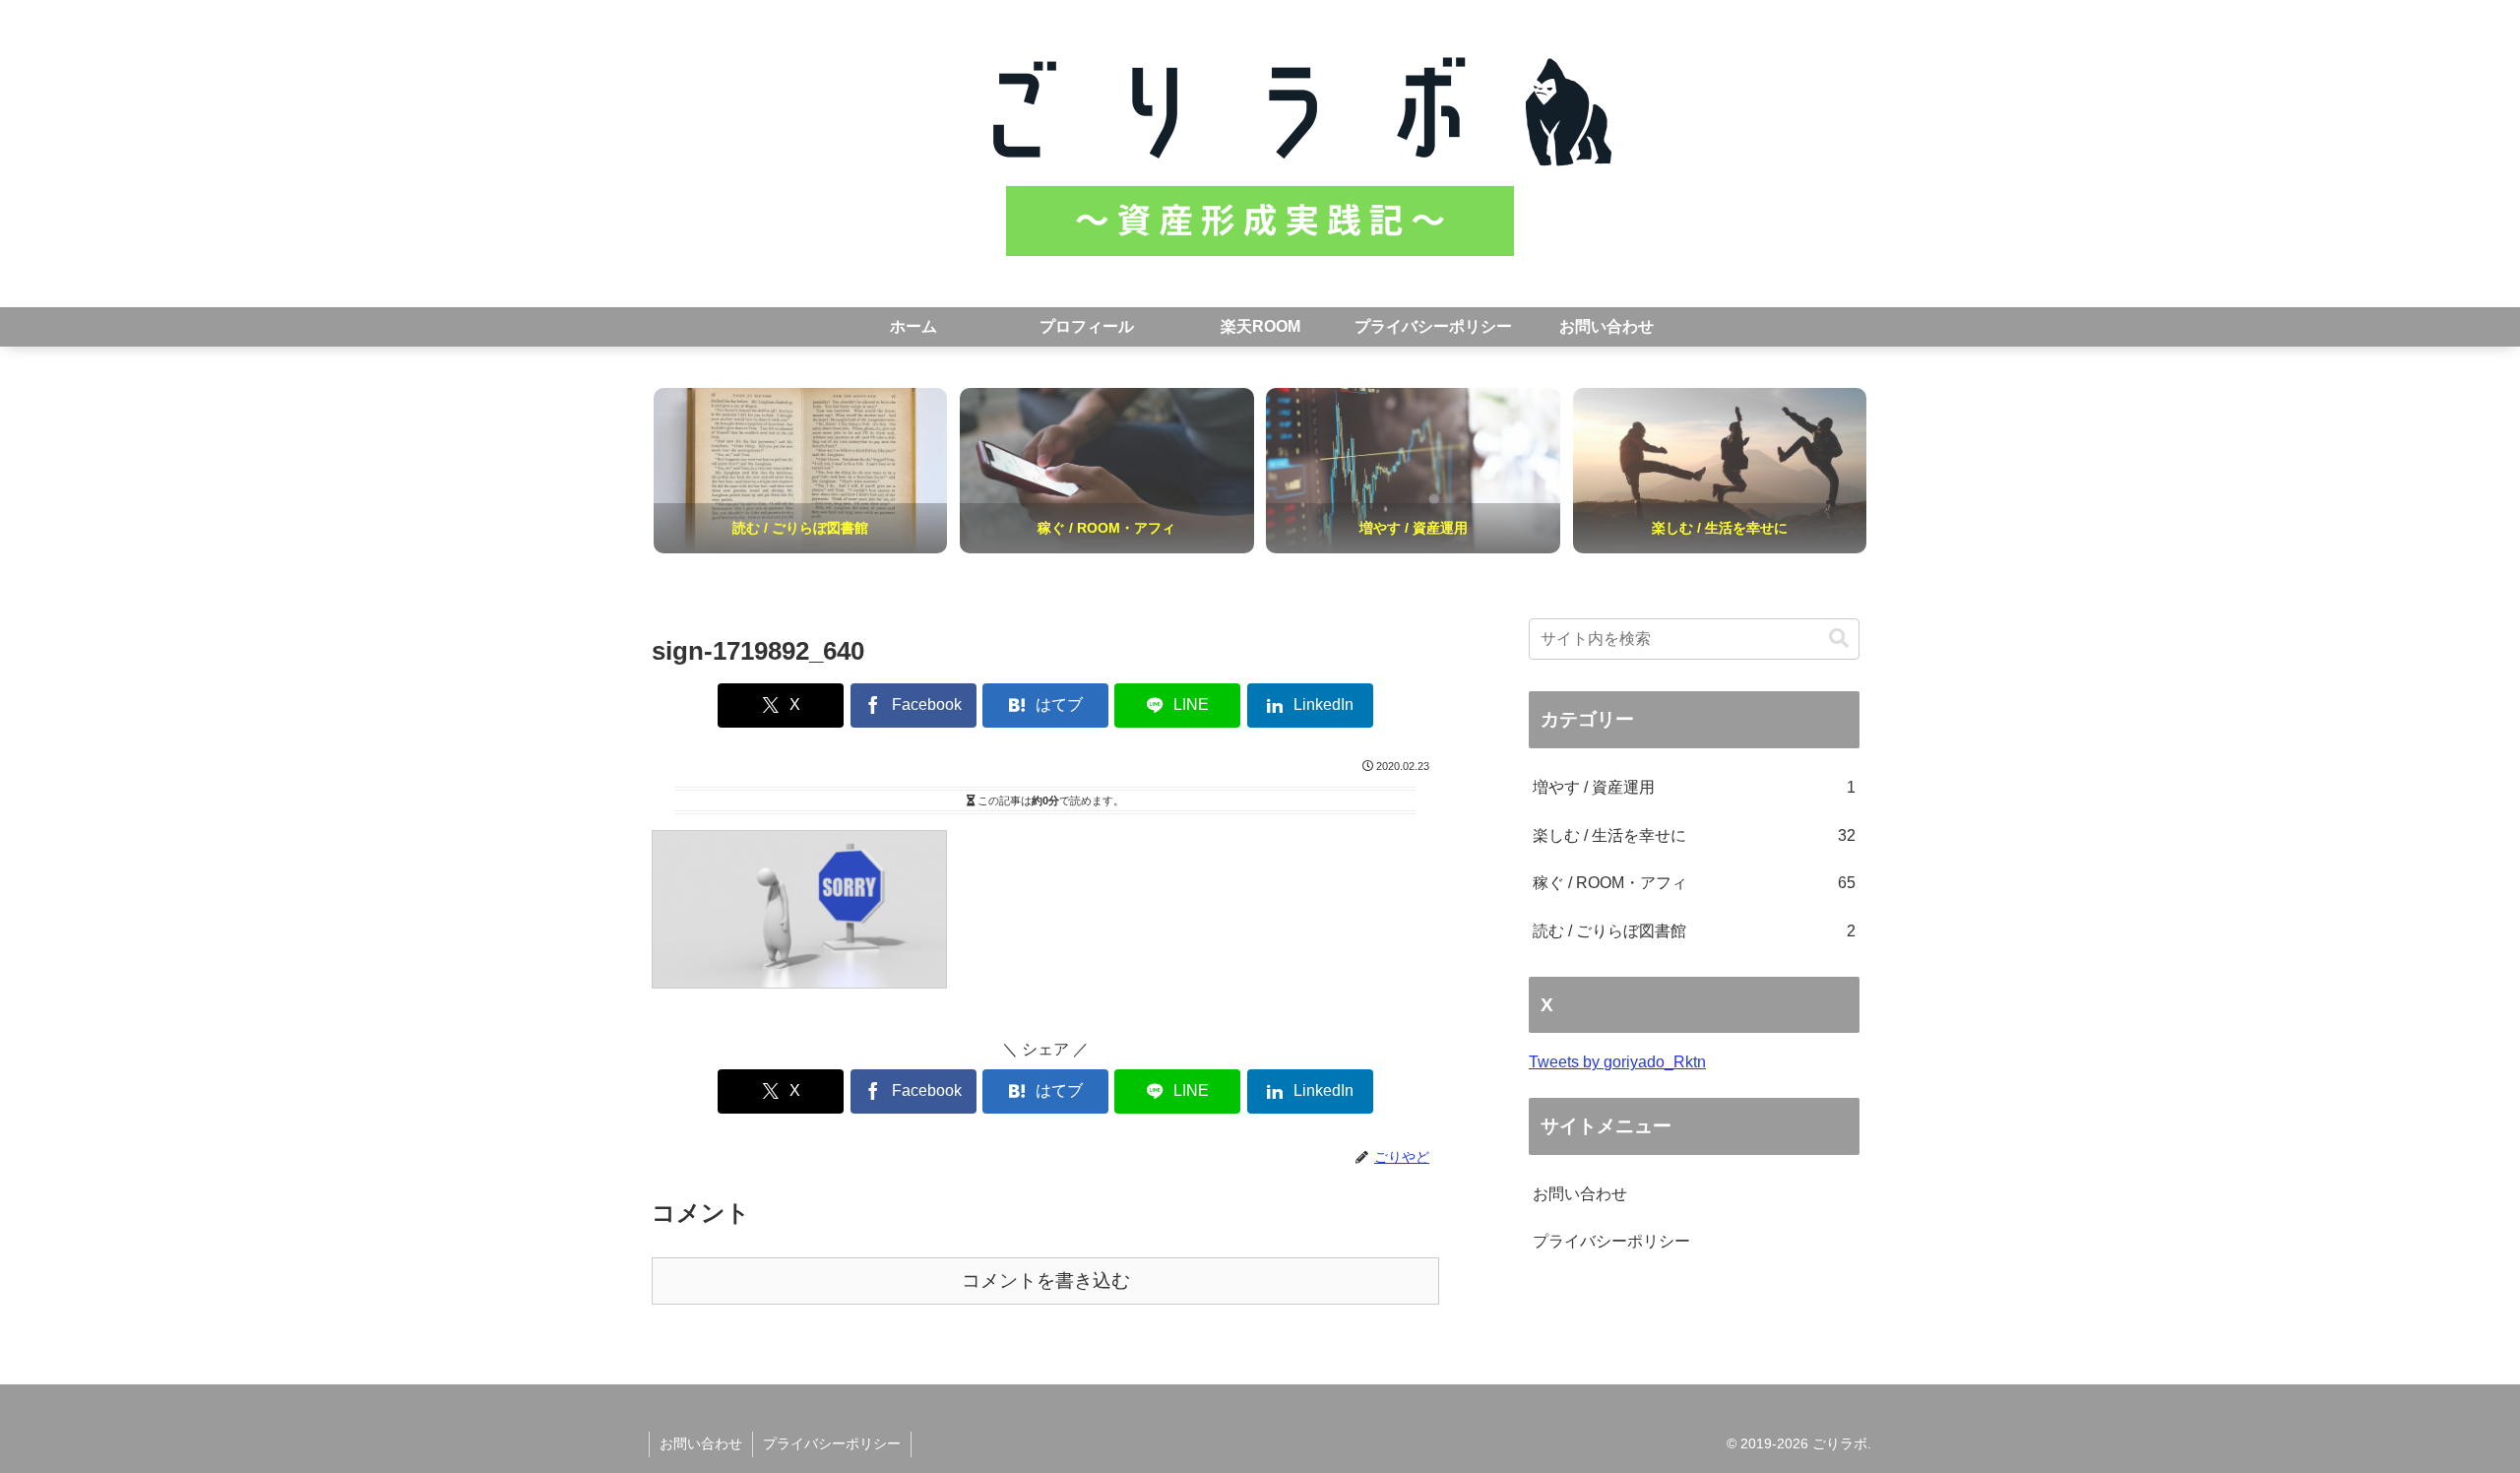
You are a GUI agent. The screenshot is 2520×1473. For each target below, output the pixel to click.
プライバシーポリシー (1611, 1241)
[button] (1839, 639)
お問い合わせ (1580, 1194)
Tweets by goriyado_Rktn (1617, 1062)
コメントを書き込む (1046, 1281)
